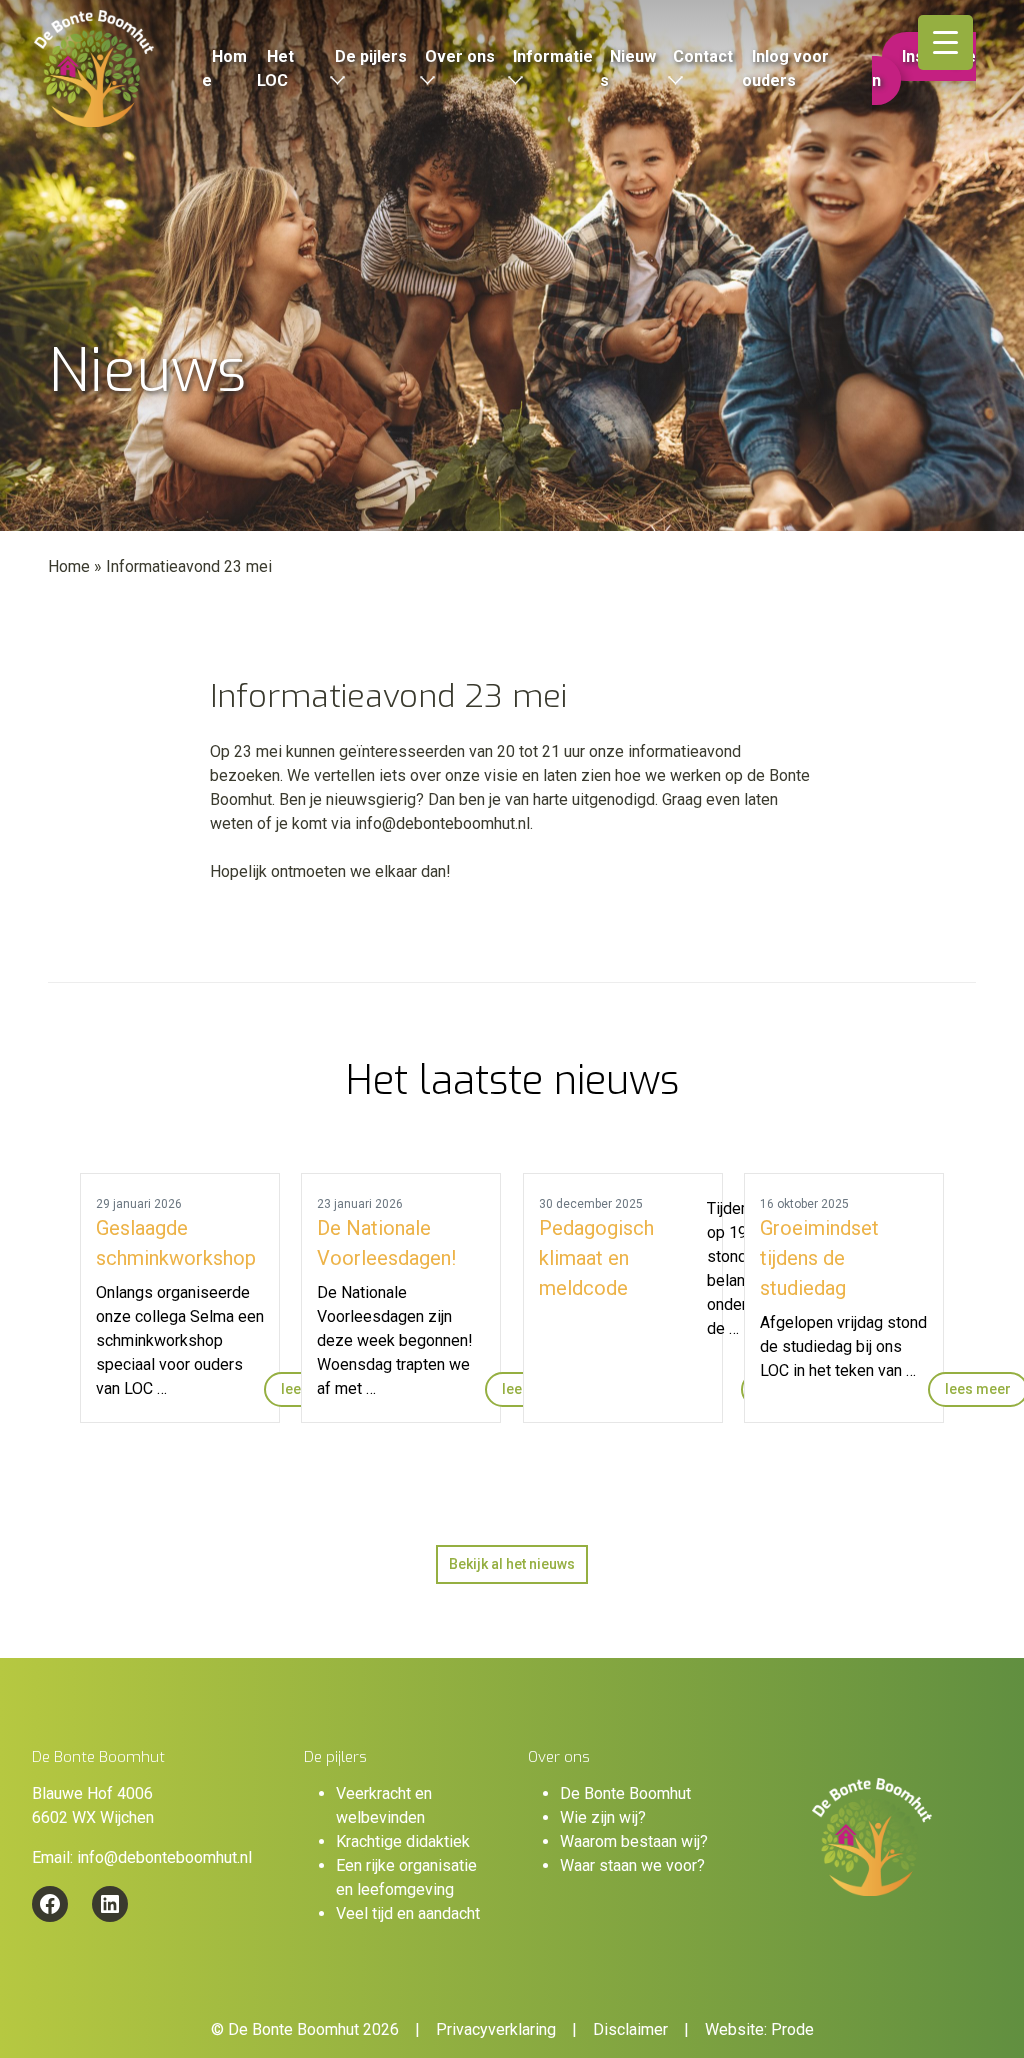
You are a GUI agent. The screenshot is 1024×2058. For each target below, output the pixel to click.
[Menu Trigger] (945, 42)
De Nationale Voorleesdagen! (386, 1243)
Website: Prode (759, 2029)
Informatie (553, 56)
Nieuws (628, 68)
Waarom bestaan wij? (634, 1841)
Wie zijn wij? (603, 1817)
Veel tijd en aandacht (408, 1913)
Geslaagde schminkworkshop (176, 1243)
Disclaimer (630, 2029)
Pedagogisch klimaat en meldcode (596, 1258)
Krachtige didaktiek (403, 1841)
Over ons (460, 56)
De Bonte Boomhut (625, 1793)
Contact (703, 56)
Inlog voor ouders (785, 68)
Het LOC (275, 68)
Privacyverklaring (496, 2029)
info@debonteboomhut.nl (164, 1857)
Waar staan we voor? (632, 1865)
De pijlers (371, 56)
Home (224, 68)
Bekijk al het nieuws (512, 1564)
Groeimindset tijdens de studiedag (819, 1258)
